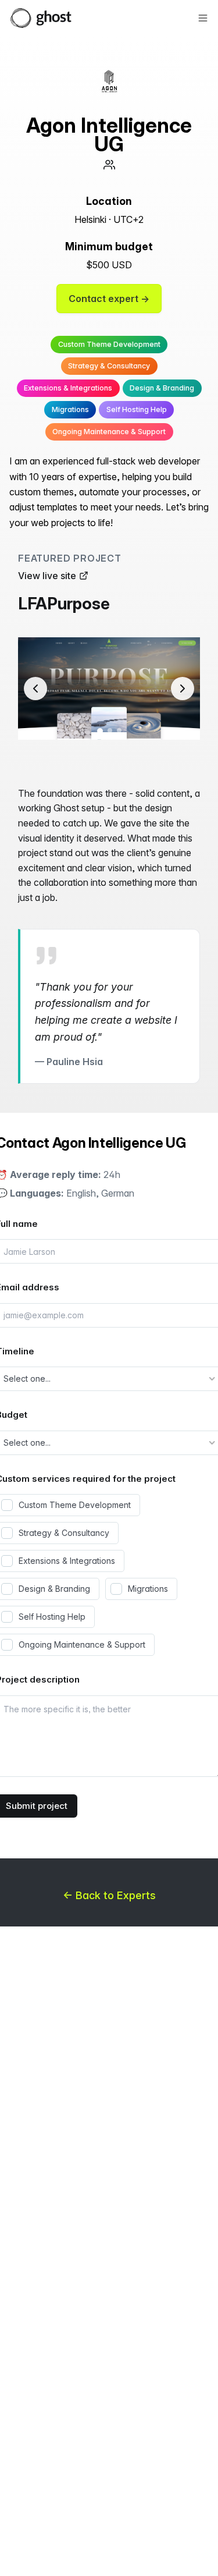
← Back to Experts (109, 1895)
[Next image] (183, 689)
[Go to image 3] (119, 730)
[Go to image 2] (110, 730)
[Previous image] (35, 689)
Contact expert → (109, 299)
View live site (47, 576)
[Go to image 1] (100, 731)
